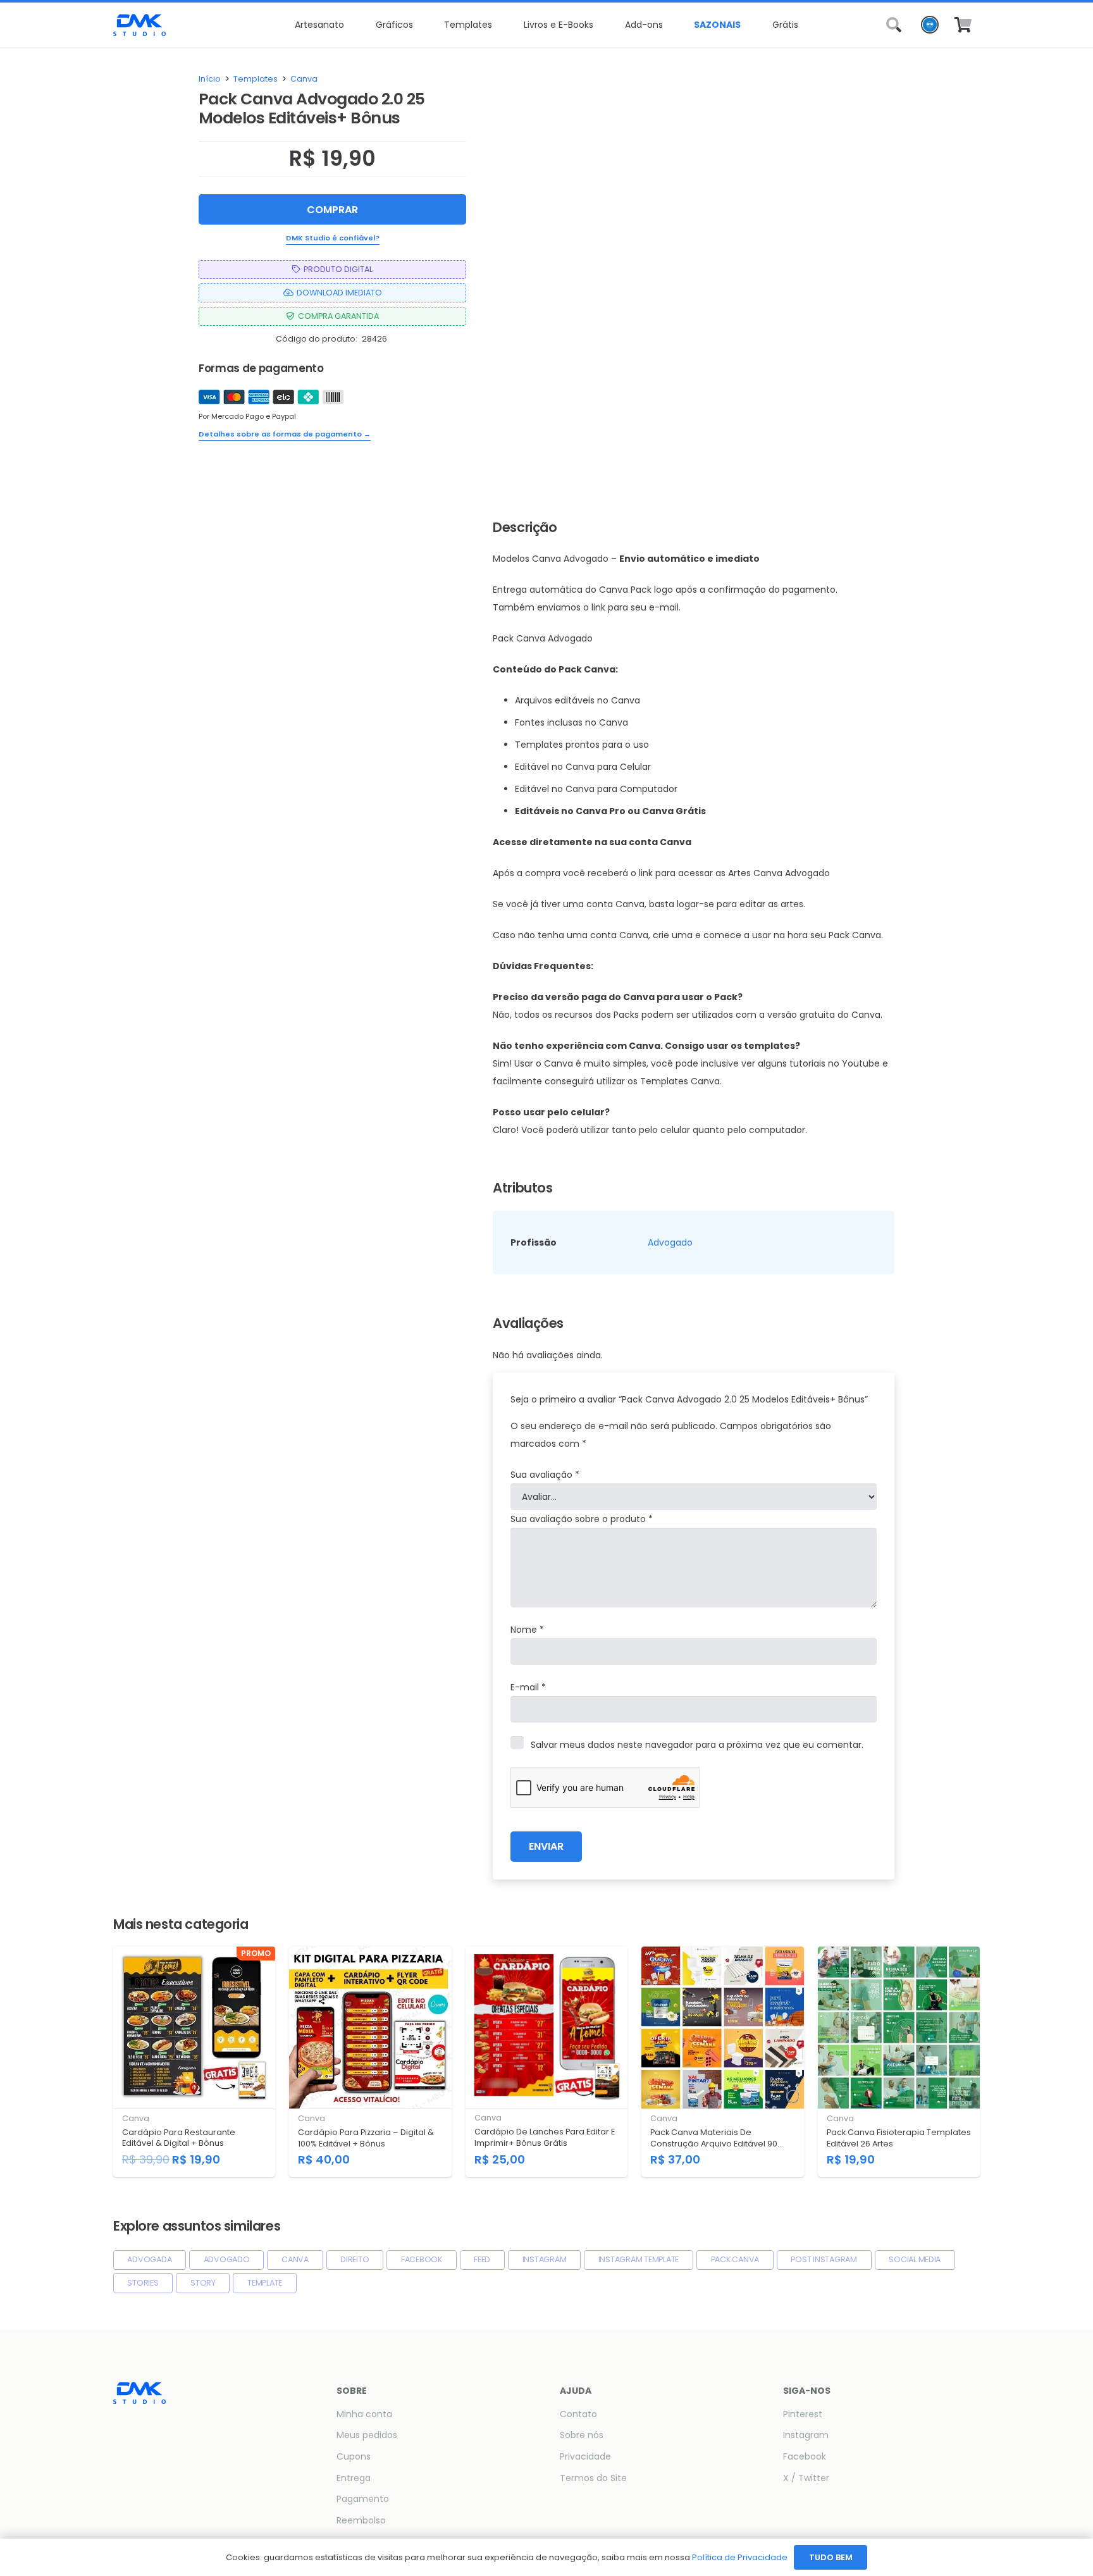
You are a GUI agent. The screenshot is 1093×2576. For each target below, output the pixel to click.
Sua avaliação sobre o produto (582, 1519)
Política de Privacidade (740, 2557)
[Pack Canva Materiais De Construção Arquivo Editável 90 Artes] (722, 2062)
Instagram (806, 2435)
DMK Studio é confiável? (333, 238)
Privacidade (585, 2456)
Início (210, 79)
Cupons (354, 2456)
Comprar (332, 210)
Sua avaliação (545, 1475)
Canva (304, 79)
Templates (256, 79)
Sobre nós (582, 2435)
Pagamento (363, 2499)
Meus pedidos (367, 2435)
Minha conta (364, 2414)
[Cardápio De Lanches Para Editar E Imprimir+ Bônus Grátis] (546, 2062)
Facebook (805, 2456)
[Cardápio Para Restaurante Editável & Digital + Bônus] (194, 2062)
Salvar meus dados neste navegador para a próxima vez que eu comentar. (697, 1745)
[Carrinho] (963, 25)
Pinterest (803, 2414)
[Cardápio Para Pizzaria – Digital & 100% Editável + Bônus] (370, 2062)
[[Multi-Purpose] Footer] (139, 25)
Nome (527, 1630)
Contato (578, 2414)
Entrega (354, 2478)
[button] (349, 25)
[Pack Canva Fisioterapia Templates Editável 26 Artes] (899, 2062)
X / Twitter (806, 2478)
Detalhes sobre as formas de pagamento (285, 434)
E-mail (528, 1687)
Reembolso (361, 2520)
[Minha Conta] (930, 28)
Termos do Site (593, 2478)
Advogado (670, 1242)
